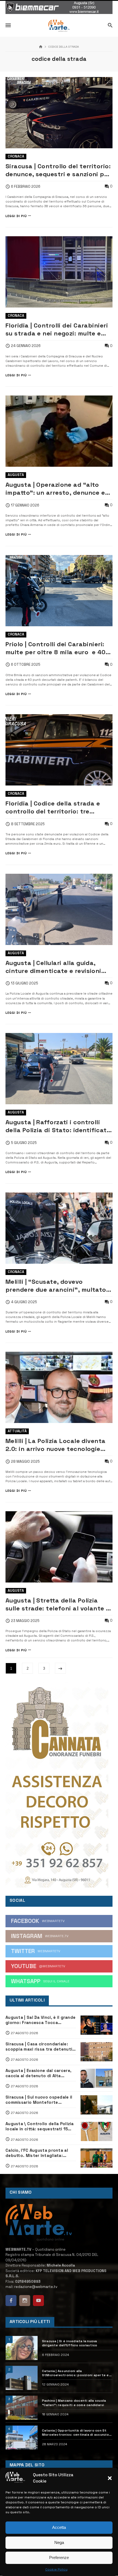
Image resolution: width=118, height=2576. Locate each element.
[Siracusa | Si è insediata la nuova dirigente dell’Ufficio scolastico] (22, 2348)
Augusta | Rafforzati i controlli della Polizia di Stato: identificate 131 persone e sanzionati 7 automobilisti (58, 1126)
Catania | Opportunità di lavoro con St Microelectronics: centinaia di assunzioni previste (77, 2433)
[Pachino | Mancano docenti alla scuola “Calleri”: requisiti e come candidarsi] (22, 2408)
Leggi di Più (16, 216)
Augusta (16, 475)
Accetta (59, 2527)
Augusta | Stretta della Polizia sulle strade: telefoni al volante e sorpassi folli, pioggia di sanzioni (58, 1604)
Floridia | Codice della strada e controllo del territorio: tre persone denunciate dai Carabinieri (53, 807)
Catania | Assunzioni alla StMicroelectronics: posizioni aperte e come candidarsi (75, 2373)
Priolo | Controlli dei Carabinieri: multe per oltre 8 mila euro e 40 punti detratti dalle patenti (56, 648)
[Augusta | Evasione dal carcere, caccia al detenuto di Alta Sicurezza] (96, 2078)
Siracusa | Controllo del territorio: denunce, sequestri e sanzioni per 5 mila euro (58, 170)
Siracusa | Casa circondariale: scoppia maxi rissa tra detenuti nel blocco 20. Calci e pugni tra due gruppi (39, 2046)
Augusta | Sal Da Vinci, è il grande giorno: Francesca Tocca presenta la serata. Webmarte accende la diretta (40, 2020)
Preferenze (59, 2558)
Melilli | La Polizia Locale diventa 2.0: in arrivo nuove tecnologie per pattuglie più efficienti (56, 1445)
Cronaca (16, 156)
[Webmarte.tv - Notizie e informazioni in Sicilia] (59, 26)
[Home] (41, 47)
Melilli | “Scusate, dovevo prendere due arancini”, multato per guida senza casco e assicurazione (56, 1286)
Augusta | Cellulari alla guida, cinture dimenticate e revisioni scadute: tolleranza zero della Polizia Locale (53, 967)
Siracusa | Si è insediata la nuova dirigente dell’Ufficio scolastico (70, 2343)
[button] (110, 2478)
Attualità (17, 1431)
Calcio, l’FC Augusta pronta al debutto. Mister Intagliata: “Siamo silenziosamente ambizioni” (37, 2153)
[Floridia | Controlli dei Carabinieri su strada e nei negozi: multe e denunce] (59, 272)
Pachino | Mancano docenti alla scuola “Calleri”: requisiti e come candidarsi (74, 2403)
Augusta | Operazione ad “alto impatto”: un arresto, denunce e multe (55, 489)
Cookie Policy (56, 2569)
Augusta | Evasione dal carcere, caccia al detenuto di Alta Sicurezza (38, 2073)
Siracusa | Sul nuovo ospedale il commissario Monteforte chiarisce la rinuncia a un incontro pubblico (39, 2100)
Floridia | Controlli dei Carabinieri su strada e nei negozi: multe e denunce (57, 329)
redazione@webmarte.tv (36, 2287)
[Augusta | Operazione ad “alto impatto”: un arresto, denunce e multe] (59, 431)
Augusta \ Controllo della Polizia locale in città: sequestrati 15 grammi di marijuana (40, 2126)
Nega (59, 2542)
